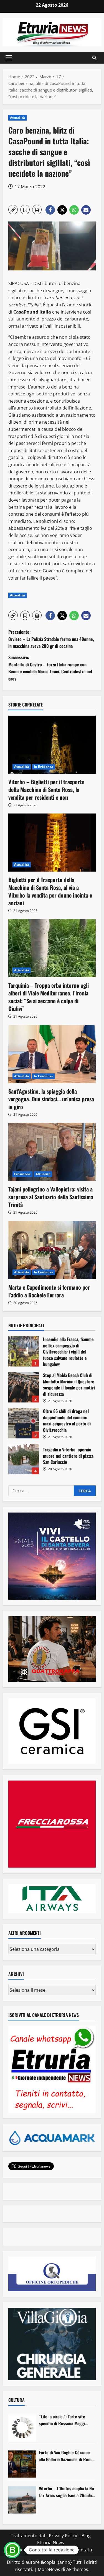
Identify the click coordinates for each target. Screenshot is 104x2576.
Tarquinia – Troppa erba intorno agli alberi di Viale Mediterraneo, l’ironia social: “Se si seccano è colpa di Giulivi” (49, 997)
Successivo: (50, 668)
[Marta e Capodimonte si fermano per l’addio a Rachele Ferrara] (52, 1250)
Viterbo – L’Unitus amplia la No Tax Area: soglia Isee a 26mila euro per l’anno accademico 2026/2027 (66, 2492)
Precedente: (51, 639)
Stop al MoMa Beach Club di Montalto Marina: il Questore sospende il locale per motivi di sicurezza (24, 1387)
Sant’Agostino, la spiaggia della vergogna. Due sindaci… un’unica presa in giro (51, 1099)
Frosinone (22, 1174)
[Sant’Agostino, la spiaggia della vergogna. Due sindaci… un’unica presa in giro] (52, 1054)
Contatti (84, 2550)
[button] (9, 58)
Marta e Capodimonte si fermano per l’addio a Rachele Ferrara (49, 1291)
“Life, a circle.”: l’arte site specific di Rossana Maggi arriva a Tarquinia (62, 2420)
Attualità (17, 118)
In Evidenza (44, 767)
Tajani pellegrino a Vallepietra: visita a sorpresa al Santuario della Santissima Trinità (51, 1197)
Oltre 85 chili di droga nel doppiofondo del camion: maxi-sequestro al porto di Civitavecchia (24, 1423)
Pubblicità (61, 2550)
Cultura (17, 2400)
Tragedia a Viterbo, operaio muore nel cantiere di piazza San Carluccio (24, 1459)
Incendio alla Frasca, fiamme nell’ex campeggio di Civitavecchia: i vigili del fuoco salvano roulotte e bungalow (24, 1351)
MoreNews (49, 2569)
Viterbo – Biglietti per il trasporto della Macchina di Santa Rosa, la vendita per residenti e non (46, 789)
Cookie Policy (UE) (28, 2550)
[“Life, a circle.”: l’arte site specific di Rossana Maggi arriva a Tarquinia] (22, 2428)
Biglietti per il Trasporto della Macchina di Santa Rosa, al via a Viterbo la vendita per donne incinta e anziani (50, 891)
